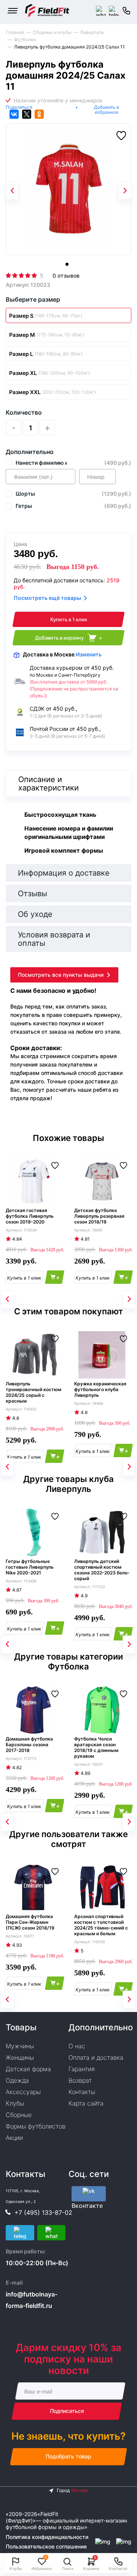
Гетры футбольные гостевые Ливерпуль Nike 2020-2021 (30, 1567)
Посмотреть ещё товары (47, 598)
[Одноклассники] (39, 114)
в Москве (62, 654)
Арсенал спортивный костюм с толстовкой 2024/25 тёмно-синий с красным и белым (101, 1925)
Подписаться (67, 2411)
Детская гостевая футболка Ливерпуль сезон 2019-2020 (30, 1216)
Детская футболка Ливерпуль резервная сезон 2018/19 (99, 1216)
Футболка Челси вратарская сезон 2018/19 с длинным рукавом (96, 1747)
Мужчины (20, 2046)
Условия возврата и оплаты (54, 939)
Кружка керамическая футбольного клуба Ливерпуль (100, 1389)
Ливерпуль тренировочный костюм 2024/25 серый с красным (33, 1392)
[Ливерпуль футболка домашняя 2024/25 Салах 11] (68, 189)
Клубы (15, 2103)
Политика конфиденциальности (47, 2537)
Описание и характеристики (49, 784)
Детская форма (28, 2069)
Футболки (25, 40)
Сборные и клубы (52, 32)
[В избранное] (121, 136)
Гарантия (82, 2069)
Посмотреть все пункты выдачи (61, 975)
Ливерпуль (92, 32)
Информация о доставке (64, 873)
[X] (27, 114)
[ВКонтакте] (14, 114)
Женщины (20, 2057)
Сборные (19, 2115)
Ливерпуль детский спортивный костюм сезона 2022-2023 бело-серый (102, 1570)
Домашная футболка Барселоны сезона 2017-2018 (29, 1745)
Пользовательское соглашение (46, 2546)
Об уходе (35, 914)
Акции (14, 2138)
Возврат (80, 2080)
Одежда (17, 2080)
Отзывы (33, 894)
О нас (77, 2046)
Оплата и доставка (96, 2057)
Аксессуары (23, 2092)
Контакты (82, 2092)
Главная (15, 32)
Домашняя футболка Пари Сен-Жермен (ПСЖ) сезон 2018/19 (30, 1922)
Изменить (89, 654)
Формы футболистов (36, 2126)
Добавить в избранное (107, 110)
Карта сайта (86, 2103)
